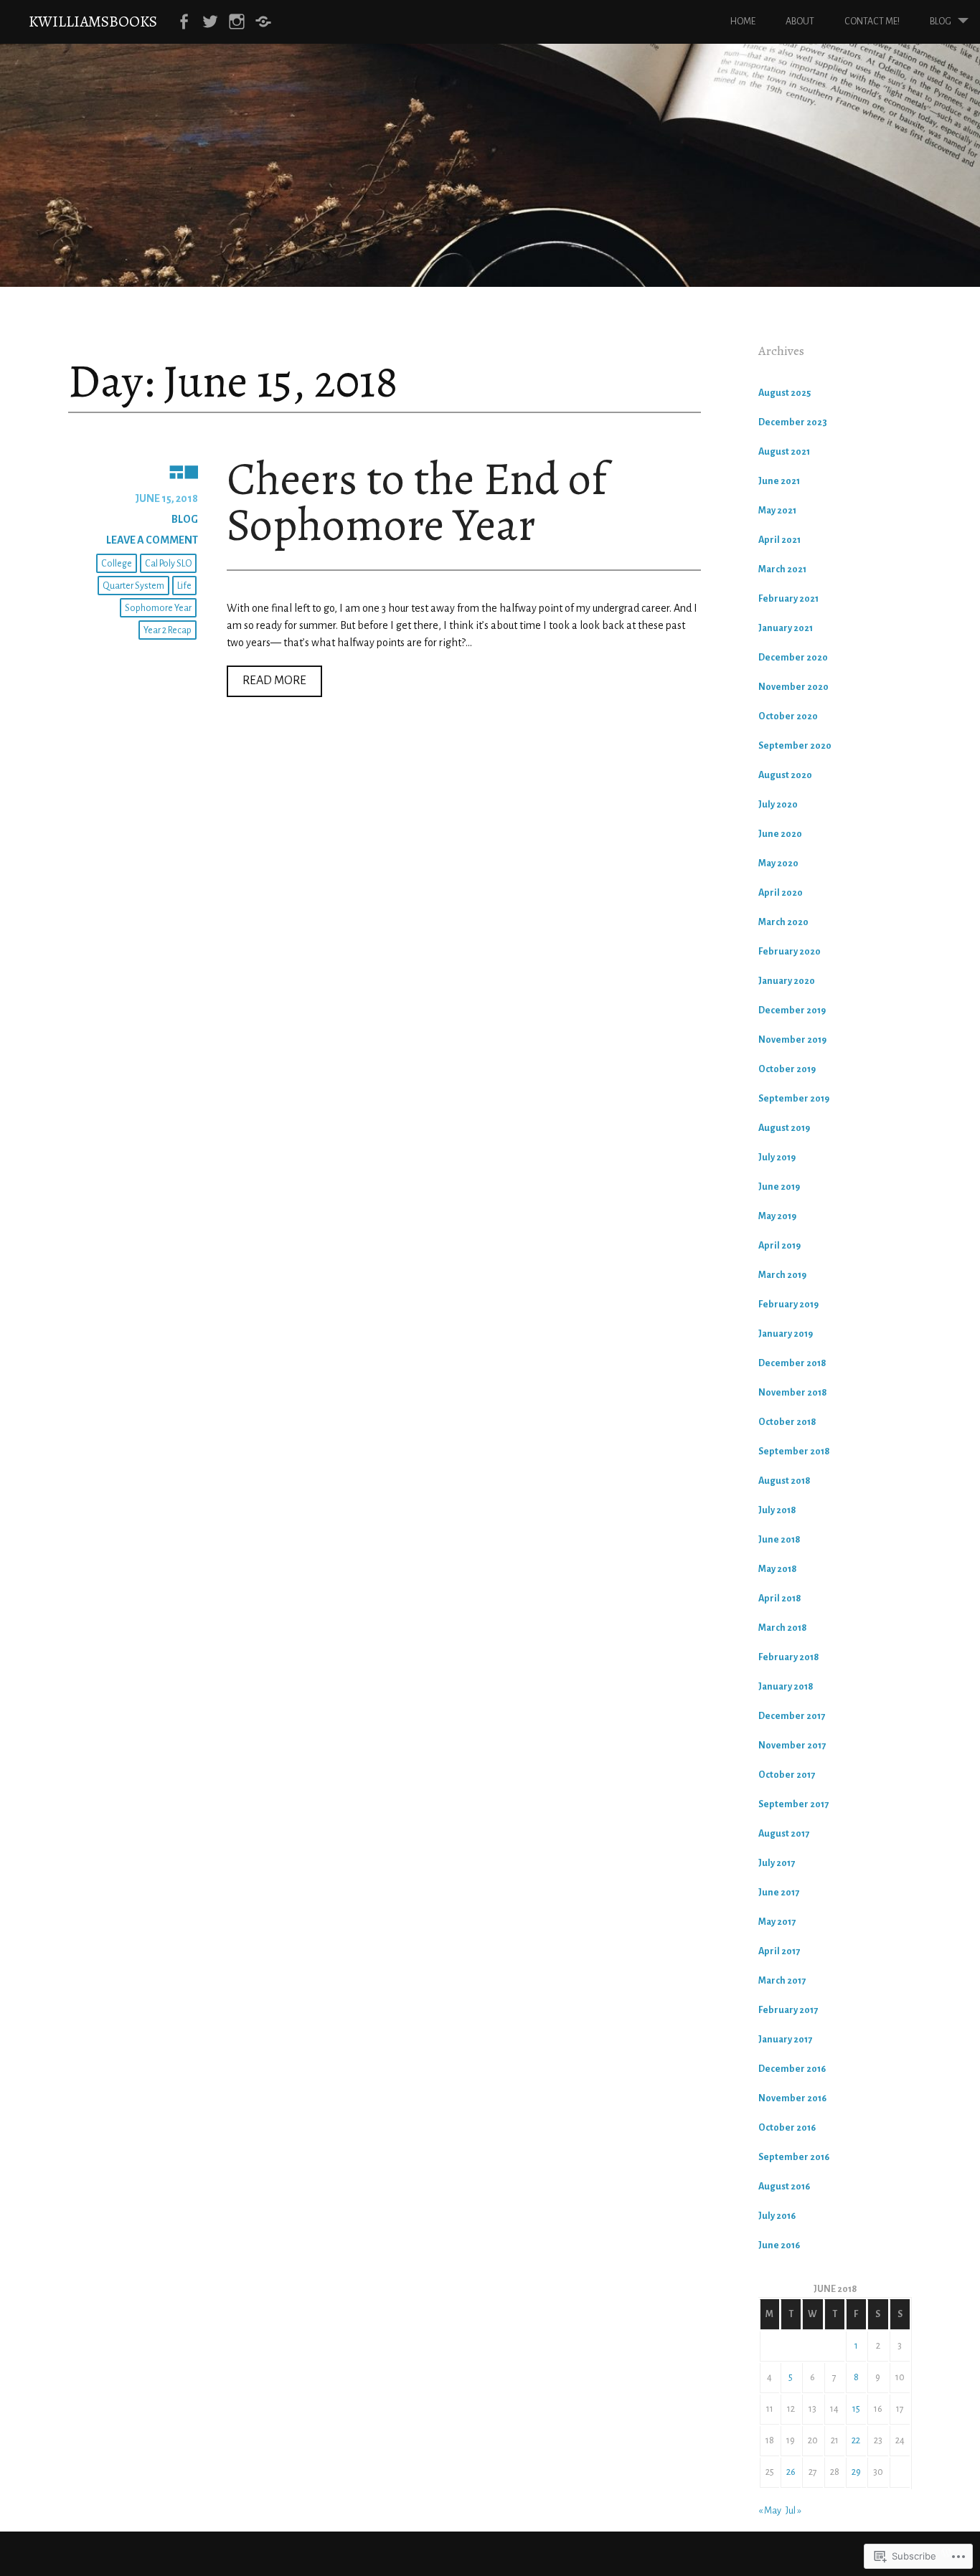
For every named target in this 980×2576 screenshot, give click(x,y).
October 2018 (787, 1422)
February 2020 (790, 952)
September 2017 (793, 1804)
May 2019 (777, 1216)
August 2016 (784, 2187)
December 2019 (792, 1010)
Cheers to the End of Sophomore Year (417, 502)
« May (770, 2511)
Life (184, 586)
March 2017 (782, 1981)
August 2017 (784, 1834)
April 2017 (779, 1951)
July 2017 (777, 1863)
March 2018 (783, 1628)
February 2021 (788, 599)
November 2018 (793, 1393)
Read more (267, 685)
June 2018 (779, 1540)
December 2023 (793, 422)
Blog (941, 22)
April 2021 (779, 540)
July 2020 (778, 805)
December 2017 (792, 1716)
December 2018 (792, 1363)
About (800, 22)
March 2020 (783, 922)
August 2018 (785, 1481)
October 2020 (788, 716)
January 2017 (785, 2040)
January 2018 (786, 1687)
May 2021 (777, 511)
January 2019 (786, 1334)
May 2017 (777, 1922)
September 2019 (794, 1099)
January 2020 (787, 981)
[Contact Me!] (263, 22)
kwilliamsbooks (93, 21)
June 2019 (779, 1187)
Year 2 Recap (168, 630)
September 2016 (794, 2157)
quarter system (133, 586)
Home (743, 22)
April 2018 (780, 1599)
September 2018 (794, 1452)
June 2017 (779, 1893)
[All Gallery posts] (133, 471)
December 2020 (793, 658)
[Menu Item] (184, 22)
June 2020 (780, 834)
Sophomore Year (158, 608)
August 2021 (784, 452)
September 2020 (795, 746)
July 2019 (777, 1157)
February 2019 (788, 1304)
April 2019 (779, 1246)
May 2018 (778, 1569)
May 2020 (778, 863)
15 (856, 2409)
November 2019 (792, 1040)
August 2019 (784, 1128)
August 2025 (785, 393)
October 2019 (787, 1069)
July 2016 (777, 2216)
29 (856, 2472)
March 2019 (782, 1275)
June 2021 (779, 481)
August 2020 (785, 775)
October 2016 (787, 2128)
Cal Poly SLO (168, 564)
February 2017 (788, 2010)
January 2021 (786, 628)
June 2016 (779, 2245)
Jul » (793, 2511)
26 (791, 2472)
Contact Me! (872, 22)
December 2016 (792, 2069)
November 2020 (793, 687)
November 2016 (792, 2098)
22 (856, 2440)
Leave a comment (152, 540)
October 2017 (787, 1775)
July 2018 (777, 1510)
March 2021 (782, 569)
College (117, 564)
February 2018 (789, 1657)
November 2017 (792, 1746)
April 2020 (781, 893)
